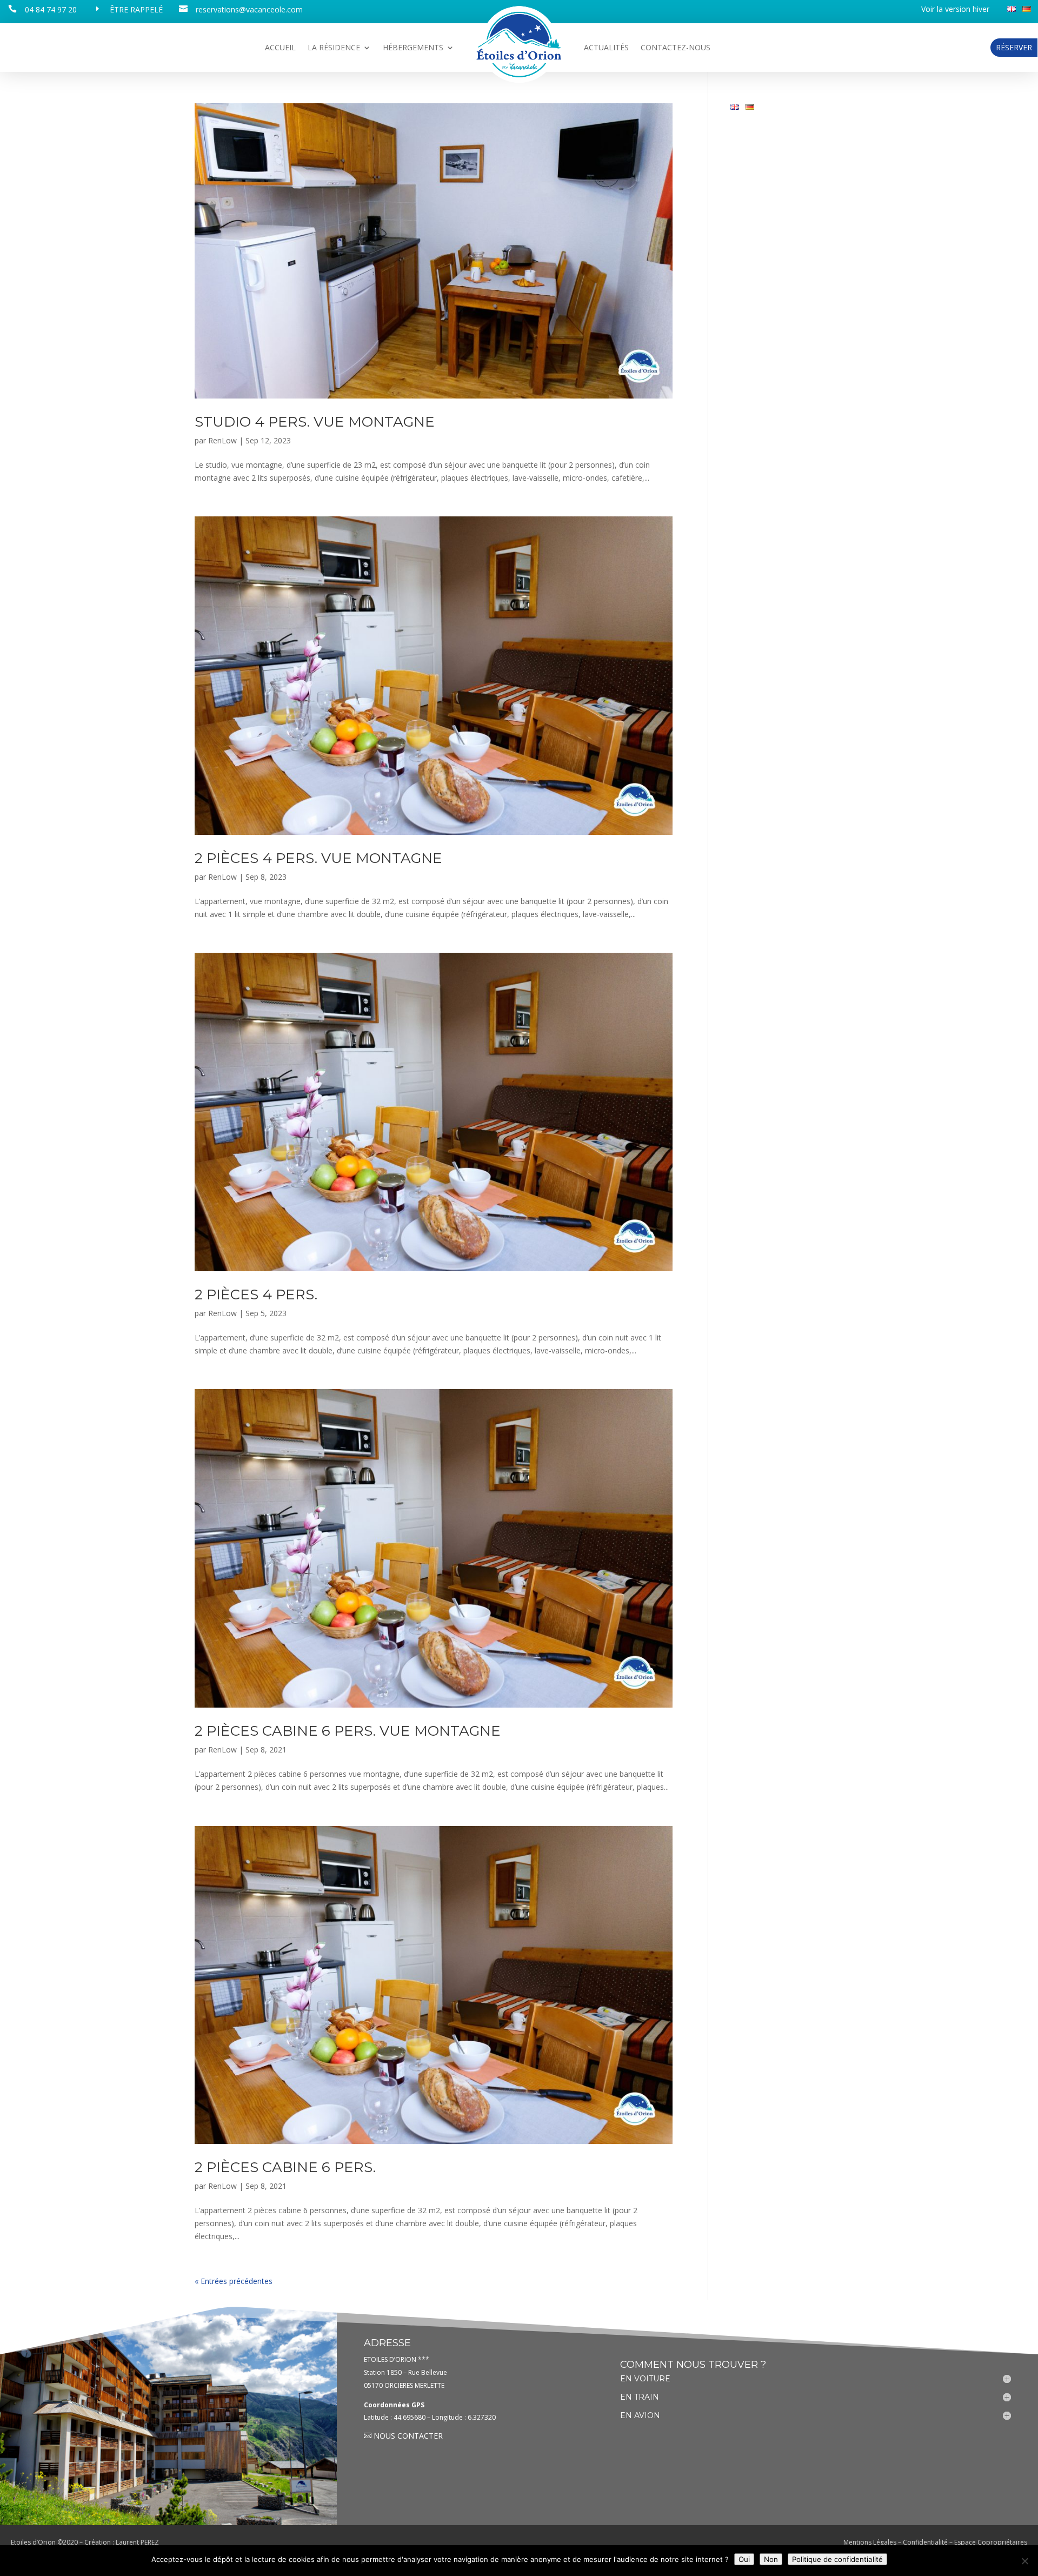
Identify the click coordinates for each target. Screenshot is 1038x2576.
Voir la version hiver (955, 10)
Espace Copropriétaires (991, 2542)
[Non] (1024, 2561)
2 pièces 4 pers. (256, 1294)
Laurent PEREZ (137, 2542)
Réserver (1014, 47)
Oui (744, 2559)
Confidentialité (925, 2542)
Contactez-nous (676, 48)
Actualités (606, 48)
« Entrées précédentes (234, 2281)
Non (771, 2559)
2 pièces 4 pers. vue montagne (318, 858)
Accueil (280, 48)
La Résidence (334, 48)
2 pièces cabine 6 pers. (285, 2167)
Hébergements (413, 48)
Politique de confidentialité (837, 2559)
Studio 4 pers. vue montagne (315, 422)
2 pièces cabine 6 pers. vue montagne (348, 1731)
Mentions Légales (870, 2542)
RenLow (222, 440)
